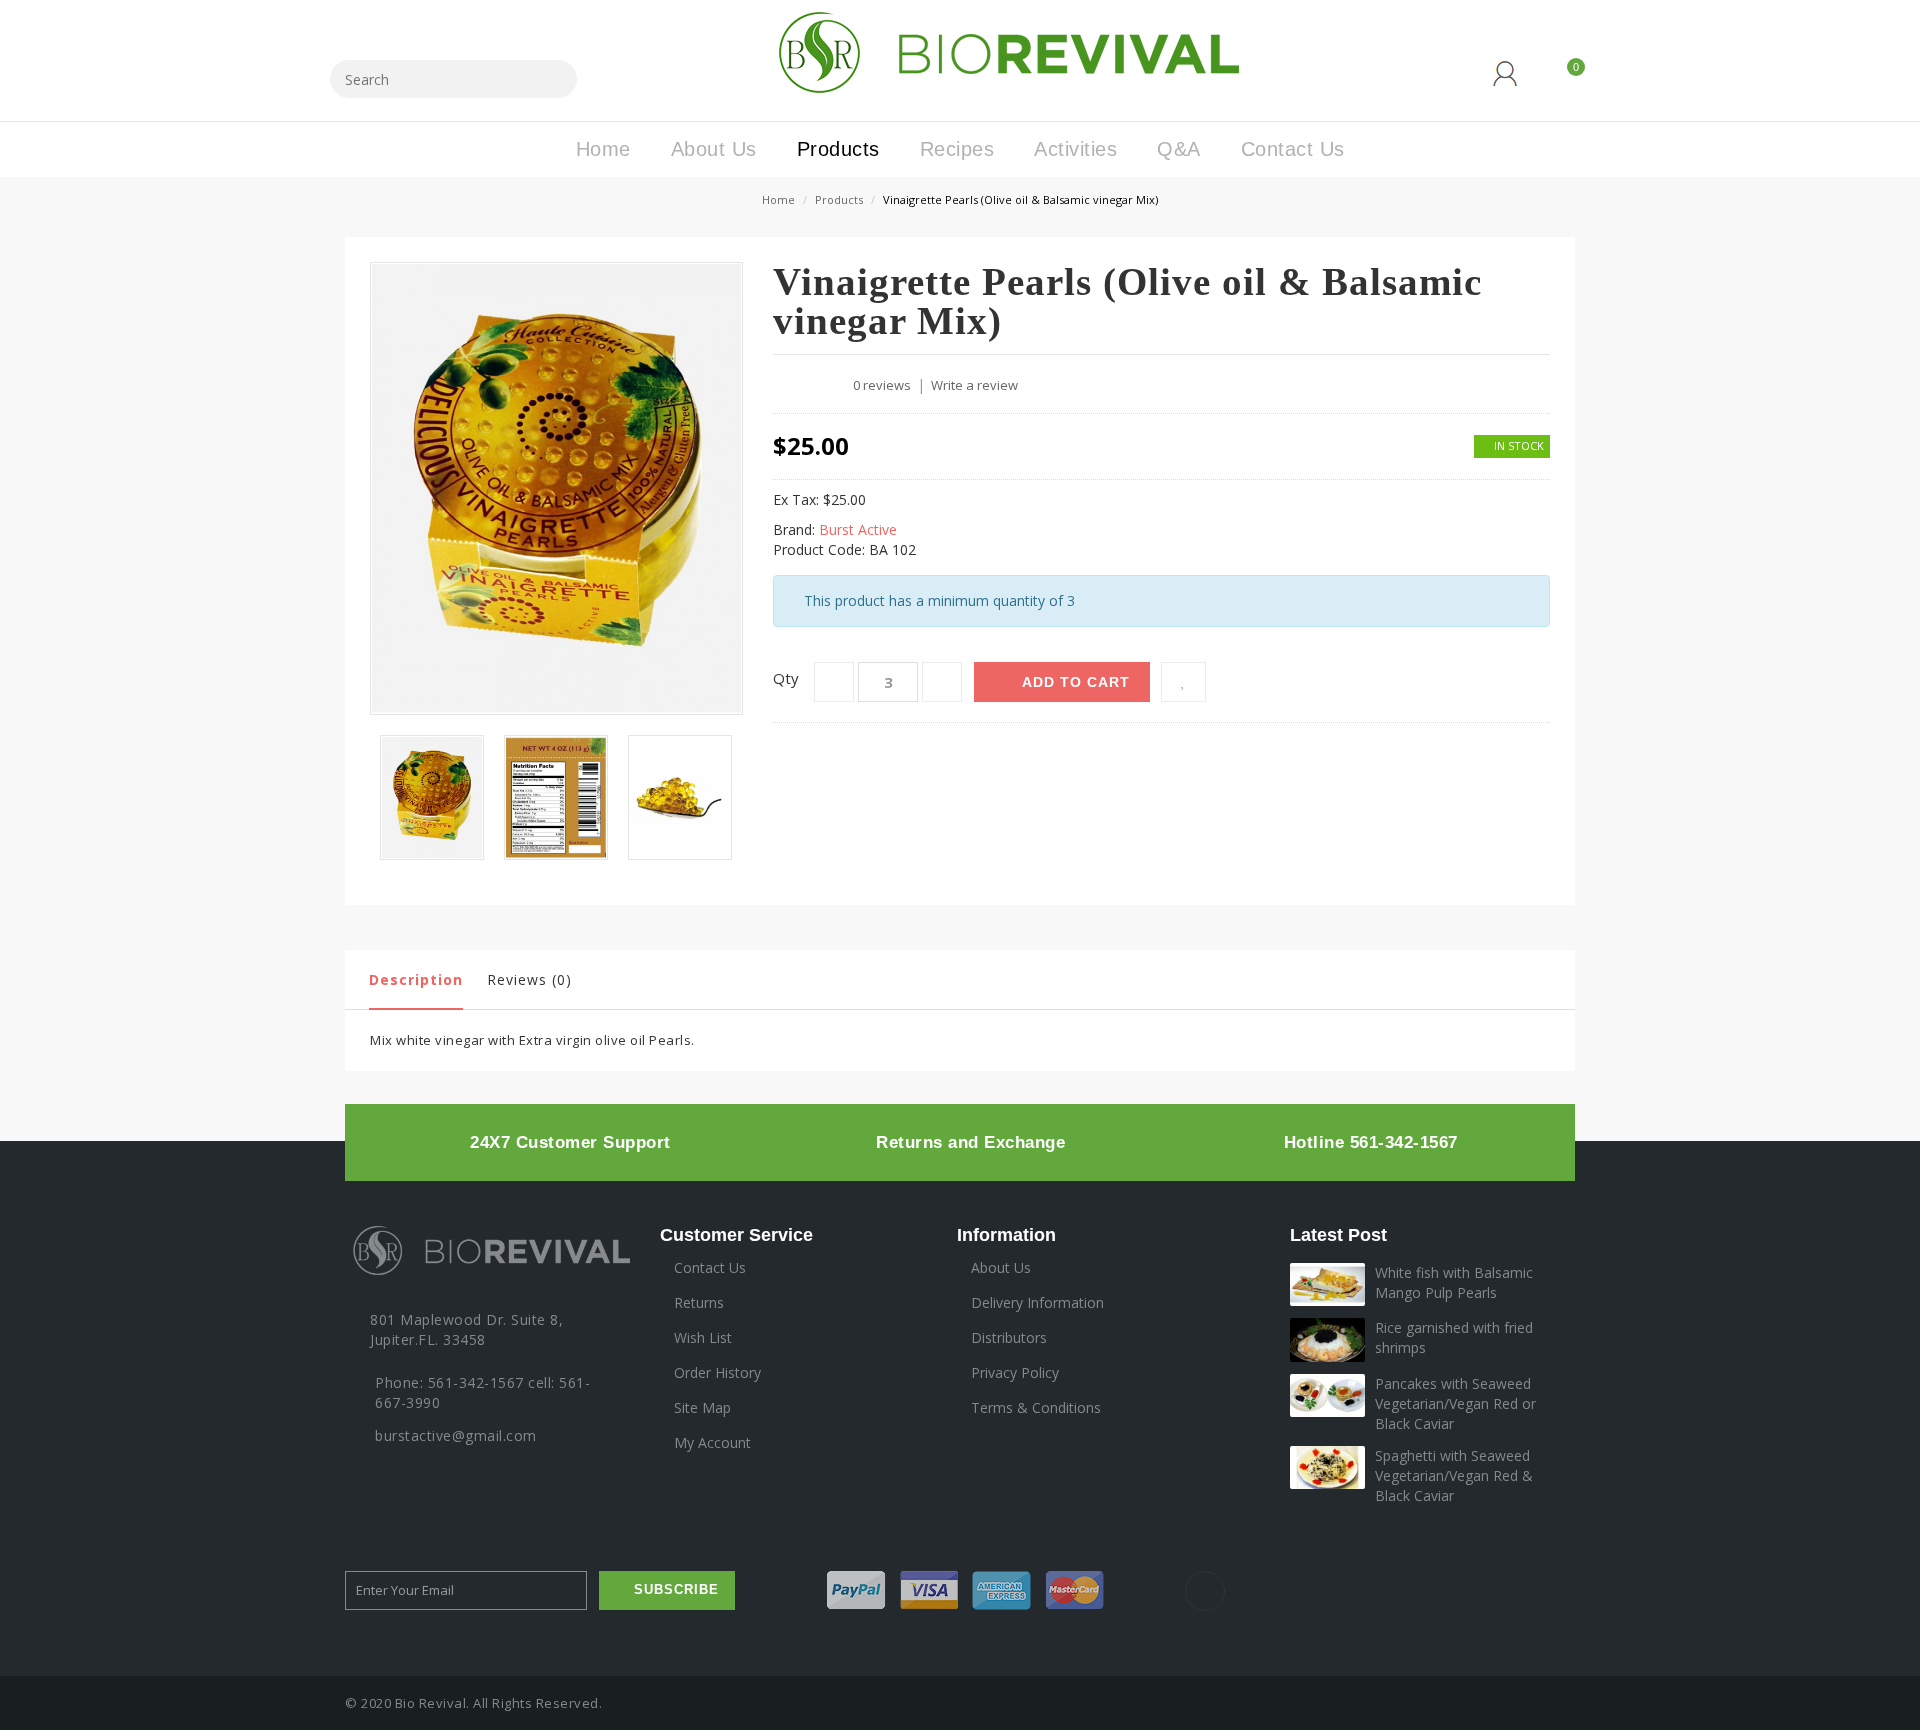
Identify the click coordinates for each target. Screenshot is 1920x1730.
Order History (717, 1372)
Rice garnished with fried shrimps (1454, 1337)
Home (778, 199)
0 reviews (882, 385)
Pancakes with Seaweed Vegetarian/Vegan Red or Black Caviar (1455, 1403)
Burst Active (858, 529)
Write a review (974, 385)
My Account (712, 1442)
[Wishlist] (1183, 682)
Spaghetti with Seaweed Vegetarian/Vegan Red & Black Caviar (1454, 1475)
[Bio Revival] (1002, 50)
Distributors (1009, 1337)
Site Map (702, 1407)
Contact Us (710, 1267)
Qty (786, 678)
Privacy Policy (1015, 1372)
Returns (699, 1302)
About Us (1001, 1267)
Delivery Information (1037, 1302)
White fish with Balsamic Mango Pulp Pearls (1454, 1282)
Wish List (703, 1337)
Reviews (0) (529, 979)
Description (416, 979)
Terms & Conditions (1036, 1407)
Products (839, 199)
